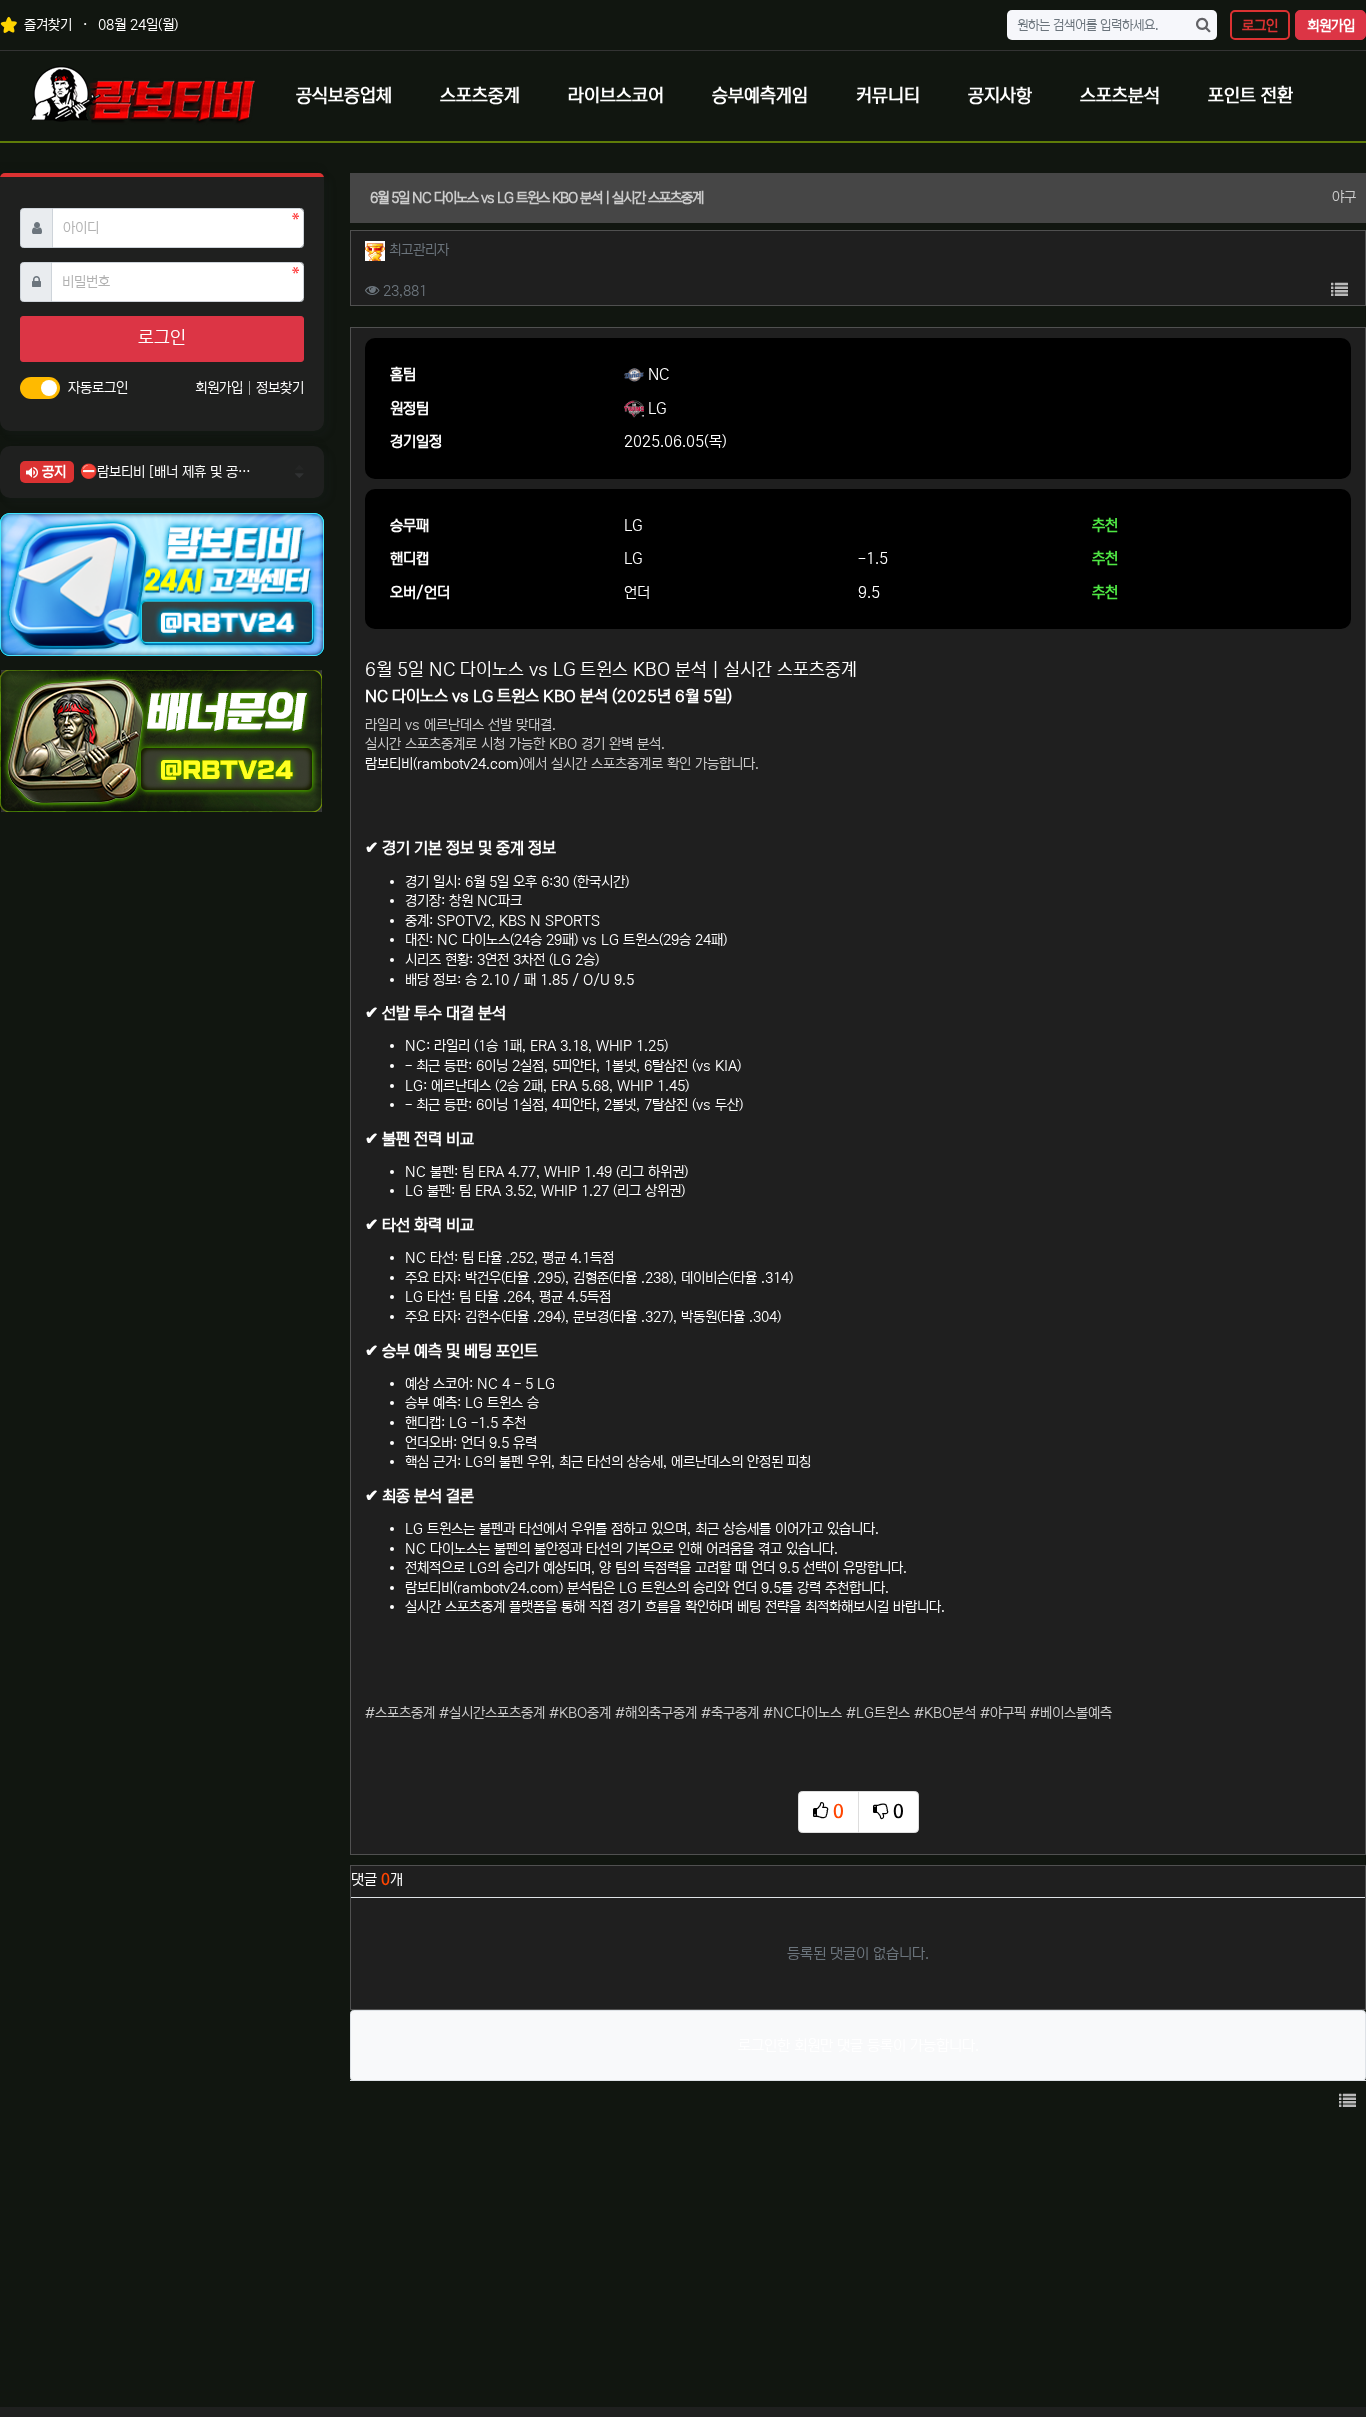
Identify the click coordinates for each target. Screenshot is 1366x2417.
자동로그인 (98, 388)
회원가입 (1331, 26)
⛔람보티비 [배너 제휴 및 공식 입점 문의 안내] (165, 472)
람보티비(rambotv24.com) (444, 764)
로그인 (1260, 26)
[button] (1339, 291)
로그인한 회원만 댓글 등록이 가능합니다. (858, 2045)
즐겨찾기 (46, 25)
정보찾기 (280, 388)
